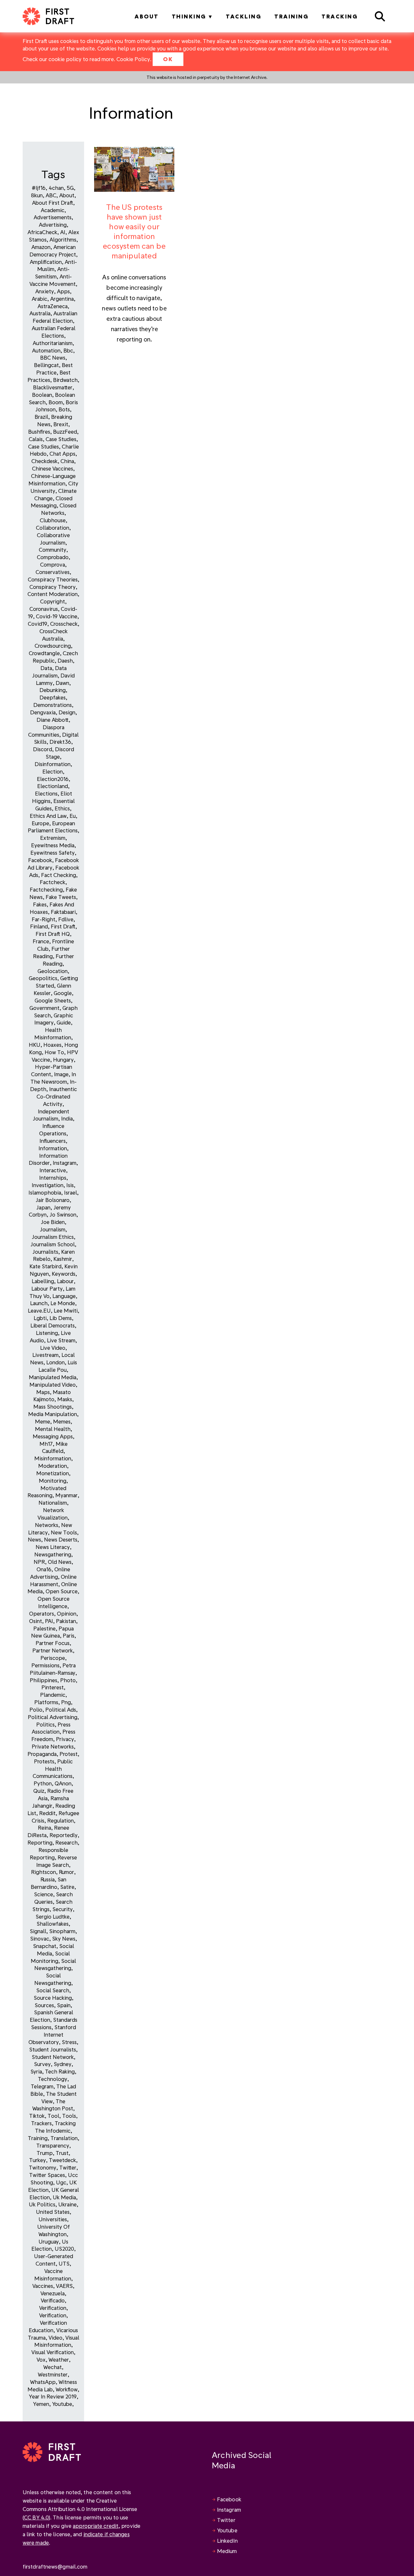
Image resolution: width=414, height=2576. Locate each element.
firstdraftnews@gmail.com (55, 2566)
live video (53, 1348)
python (43, 1783)
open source (62, 1591)
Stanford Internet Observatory (52, 2035)
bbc (68, 350)
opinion (67, 1613)
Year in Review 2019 (53, 2396)
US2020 (64, 2249)
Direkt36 (60, 742)
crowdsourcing (53, 646)
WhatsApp (43, 2382)
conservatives (53, 572)
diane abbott (53, 720)
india (67, 1118)
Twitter (226, 2520)
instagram (65, 1163)
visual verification (53, 2352)
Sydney (63, 2064)
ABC (51, 195)
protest (69, 1754)
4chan (56, 188)
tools (69, 2116)
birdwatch (65, 380)
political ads (61, 1710)
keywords (64, 1274)
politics (45, 1724)
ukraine (67, 2204)
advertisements (53, 217)
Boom (56, 402)
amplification (46, 262)
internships (53, 1178)
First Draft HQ (53, 934)
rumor (66, 1872)
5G (70, 188)
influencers (53, 1141)
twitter (68, 2167)
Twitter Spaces (47, 2175)
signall (38, 1931)
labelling (43, 1281)
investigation (48, 1185)
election (53, 771)
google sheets (53, 1000)
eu (73, 816)
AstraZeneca (53, 306)
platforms (46, 1702)
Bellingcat (46, 365)
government (44, 1008)
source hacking (53, 1998)
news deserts (61, 1539)
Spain (64, 2005)
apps (63, 291)
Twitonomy (43, 2167)
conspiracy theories (53, 579)
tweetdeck (62, 2160)
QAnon (63, 1783)
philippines (44, 1680)
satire (67, 1887)
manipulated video (53, 1385)
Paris (69, 1635)
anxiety (45, 291)
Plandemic (53, 1695)
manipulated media (53, 1377)
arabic (39, 299)
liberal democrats (53, 1325)
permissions (45, 1665)
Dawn (62, 683)
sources (44, 2005)
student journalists (53, 2049)
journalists (45, 1252)
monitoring (53, 1481)
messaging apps (53, 1436)
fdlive (66, 919)
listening (47, 1333)
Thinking (189, 16)
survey (42, 2064)
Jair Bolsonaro (53, 1200)
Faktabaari (63, 912)
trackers (41, 2123)
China (67, 461)
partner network (53, 1650)
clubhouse (53, 520)
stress (69, 2042)
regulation (60, 1820)
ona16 (44, 1569)
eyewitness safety (53, 853)
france (41, 941)
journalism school (53, 1244)
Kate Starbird (45, 1266)
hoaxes (52, 1045)
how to (54, 1052)
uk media (64, 2197)
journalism (53, 1229)
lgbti (40, 1318)
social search (53, 1990)
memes (62, 1421)
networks (47, 1525)
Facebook (229, 2499)
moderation (53, 1466)
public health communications (53, 1769)
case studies (44, 446)
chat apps (62, 454)
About (147, 16)
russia (48, 1879)
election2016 (53, 779)
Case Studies (61, 439)
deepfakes (53, 697)
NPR (39, 1562)
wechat (53, 2367)
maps (43, 1392)
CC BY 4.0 (36, 2517)
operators (42, 1613)
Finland (39, 926)
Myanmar (66, 1495)
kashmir (63, 1259)
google (63, 993)
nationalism (53, 1503)
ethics (62, 808)
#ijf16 (39, 188)
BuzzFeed (65, 432)
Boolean (42, 395)
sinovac (40, 1938)
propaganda (42, 1754)
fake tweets (61, 897)
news (34, 1539)
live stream (61, 1340)
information (53, 1148)
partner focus (53, 1643)
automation (46, 350)
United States (53, 2212)
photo (68, 1680)
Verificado (53, 2300)
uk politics (42, 2204)
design (67, 712)
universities (53, 2219)
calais (36, 439)
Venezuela (53, 2293)
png (66, 1702)
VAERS (64, 2286)
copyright (53, 601)
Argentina (62, 299)
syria (36, 2071)
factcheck (53, 882)
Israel (71, 1192)
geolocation (53, 971)
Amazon (41, 247)
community (53, 550)
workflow (67, 2389)
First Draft (63, 926)
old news (60, 1562)
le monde (63, 1303)
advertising (53, 225)
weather (59, 2360)
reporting (40, 1842)
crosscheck (64, 624)
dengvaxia (43, 712)
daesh (65, 660)
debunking (53, 690)
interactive (53, 1170)
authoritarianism (53, 343)
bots (64, 409)
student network (53, 2057)
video (55, 2338)
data (46, 668)
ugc (61, 2182)
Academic (53, 210)
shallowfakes (53, 1924)
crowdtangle (44, 653)
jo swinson (63, 1214)
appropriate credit (96, 2526)
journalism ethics (53, 1237)
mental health (53, 1429)
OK (168, 59)
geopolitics (43, 978)
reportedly (64, 1835)
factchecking (46, 889)
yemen (41, 2404)
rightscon (44, 1872)
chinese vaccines (53, 468)
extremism (53, 838)
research (66, 1842)
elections (46, 793)
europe (40, 823)
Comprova (53, 564)
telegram (42, 2086)
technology (53, 2079)
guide (64, 1022)
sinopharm (62, 1931)
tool (53, 2116)
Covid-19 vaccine (57, 616)
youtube (62, 2404)
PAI (49, 1621)
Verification (53, 2315)
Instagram (229, 2510)
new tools (64, 1532)
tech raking (60, 2071)
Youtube (227, 2530)
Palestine (44, 1628)
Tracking (340, 16)
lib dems (61, 1318)
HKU (35, 1045)
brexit (61, 424)
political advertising (53, 1717)
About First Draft (53, 203)
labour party (47, 1288)
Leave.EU (39, 1310)
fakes (40, 904)
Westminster (53, 2374)
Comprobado (53, 557)
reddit (47, 1813)
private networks (53, 1746)
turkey (38, 2160)
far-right (44, 919)
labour (65, 1281)
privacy (65, 1739)
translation (64, 2138)
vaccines (43, 2286)
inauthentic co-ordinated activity (57, 1096)
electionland (53, 786)
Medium (227, 2551)
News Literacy (53, 1547)
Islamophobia (45, 1192)
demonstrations (53, 705)
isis (70, 1185)
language (64, 1296)
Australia (40, 313)
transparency (53, 2145)
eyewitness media (53, 845)
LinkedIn (227, 2541)
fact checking (59, 875)
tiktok (37, 2116)
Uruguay (49, 2241)
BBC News (53, 357)
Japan (43, 1207)
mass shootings (53, 1407)
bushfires (39, 432)
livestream (45, 1355)
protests (44, 1761)
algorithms (63, 239)
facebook (40, 860)
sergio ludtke (53, 1916)
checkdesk (44, 461)
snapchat (45, 1946)
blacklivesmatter (53, 387)
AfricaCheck (42, 232)
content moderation (53, 594)
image (61, 1074)
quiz (39, 1791)
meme (43, 1421)
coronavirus (44, 609)
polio (36, 1710)
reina (44, 1828)
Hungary (63, 1060)
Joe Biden (53, 1222)
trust (62, 2153)
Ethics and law (48, 816)
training (38, 2138)
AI (63, 232)
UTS (64, 2263)
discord (43, 749)
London (55, 1362)
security (63, 1909)
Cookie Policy (133, 59)
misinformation (53, 1458)
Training (291, 16)
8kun (37, 195)
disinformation (53, 764)
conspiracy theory (53, 587)
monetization (53, 1473)
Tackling (244, 16)
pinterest (53, 1687)
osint (36, 1621)
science (44, 1894)
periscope (53, 1658)
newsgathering (53, 1554)
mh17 (46, 1444)
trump (45, 2153)
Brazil (41, 417)
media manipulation (53, 1414)
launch (39, 1303)
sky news (64, 1938)
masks (65, 1399)
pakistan (66, 1621)
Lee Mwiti (66, 1310)
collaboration (53, 528)
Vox (41, 2360)
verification (53, 2308)
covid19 (38, 624)
